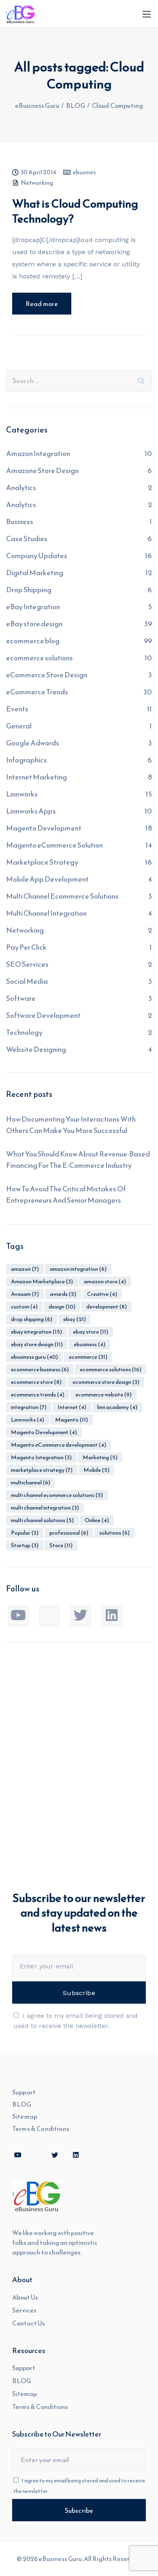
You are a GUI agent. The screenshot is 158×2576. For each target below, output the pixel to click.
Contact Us (29, 2323)
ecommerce (88, 1357)
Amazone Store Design (42, 470)
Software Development (43, 1015)
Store (61, 1545)
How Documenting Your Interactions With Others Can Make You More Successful (71, 1125)
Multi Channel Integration (46, 913)
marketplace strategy (42, 1470)
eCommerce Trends (37, 692)
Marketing (100, 1457)
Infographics (27, 760)
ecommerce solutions (39, 658)
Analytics (21, 487)
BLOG (22, 2104)
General (19, 726)
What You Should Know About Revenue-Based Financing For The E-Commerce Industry (78, 1160)
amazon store (105, 1282)
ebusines (84, 173)
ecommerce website (104, 1395)
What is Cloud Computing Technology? (75, 211)
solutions (114, 1533)
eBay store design (34, 624)
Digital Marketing (35, 573)
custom (24, 1307)
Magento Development (44, 828)
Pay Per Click (26, 947)
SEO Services (27, 964)
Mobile (96, 1470)
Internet (72, 1407)
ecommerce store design (106, 1382)
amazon (25, 1269)
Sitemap (25, 2116)
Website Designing (36, 1049)
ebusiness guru (34, 1357)
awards (63, 1294)
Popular (25, 1533)
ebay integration (36, 1332)
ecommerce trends (38, 1395)
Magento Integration (41, 1457)
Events (17, 709)
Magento (72, 1420)
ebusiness (90, 1344)
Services (24, 2310)
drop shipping (32, 1319)
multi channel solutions (42, 1520)
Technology (24, 1032)
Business (20, 521)
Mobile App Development (47, 879)
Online (97, 1520)
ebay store (91, 1332)
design (62, 1307)
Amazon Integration (38, 453)
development (107, 1307)
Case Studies (27, 539)
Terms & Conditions (41, 2128)
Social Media (27, 981)
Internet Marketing (36, 777)
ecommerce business (40, 1369)
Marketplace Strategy (42, 862)
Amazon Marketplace (42, 1282)
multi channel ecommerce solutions (57, 1495)
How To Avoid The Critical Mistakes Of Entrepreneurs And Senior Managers (66, 1194)
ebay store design (37, 1344)
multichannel (31, 1483)
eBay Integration (33, 607)
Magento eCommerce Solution (54, 845)
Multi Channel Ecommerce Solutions (62, 896)
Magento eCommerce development (59, 1445)
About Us (25, 2297)
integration (29, 1407)
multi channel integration (45, 1508)
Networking (37, 183)
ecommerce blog (33, 641)
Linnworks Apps (31, 811)
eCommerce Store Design (47, 675)
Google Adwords (33, 743)
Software (21, 998)
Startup (25, 1545)
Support (24, 2092)
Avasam (25, 1294)
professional (69, 1533)
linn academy (117, 1407)
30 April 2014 (38, 173)
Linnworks (22, 794)
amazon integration (78, 1269)
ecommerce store (36, 1382)
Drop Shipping (29, 590)
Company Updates (37, 556)
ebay (75, 1319)
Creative (102, 1294)
